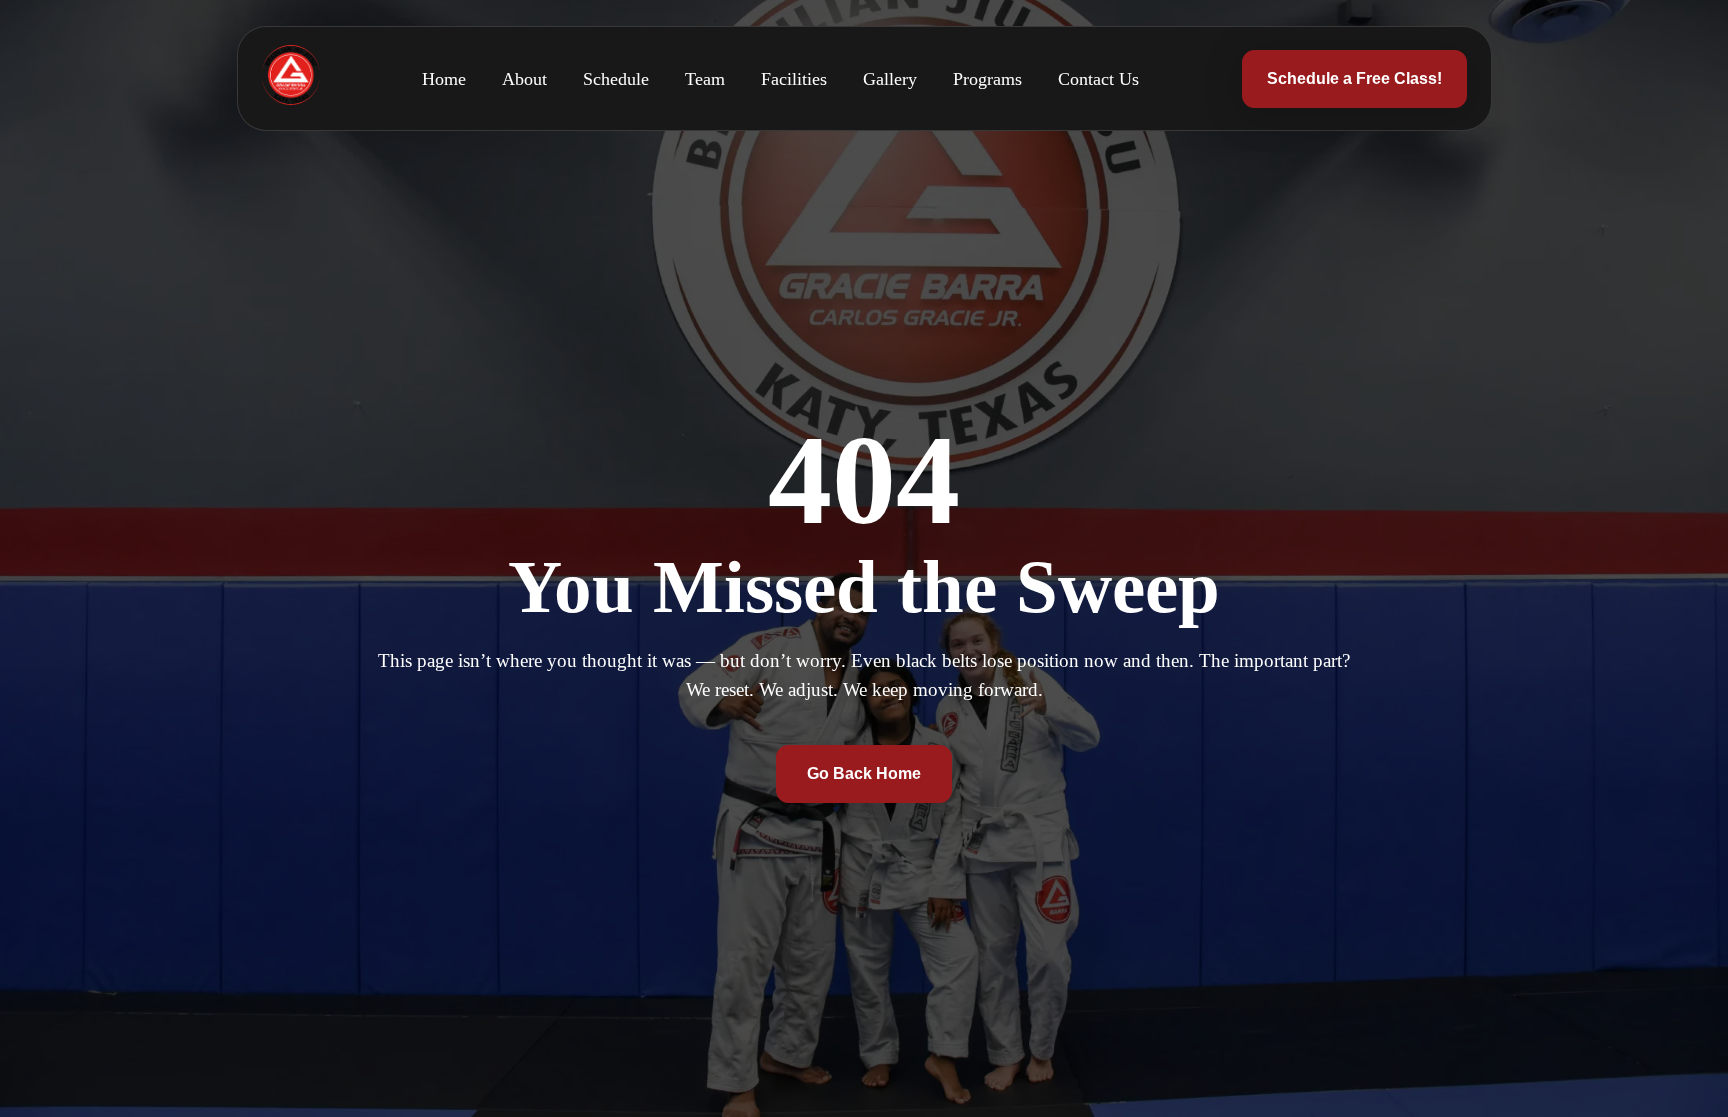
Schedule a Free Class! (1354, 78)
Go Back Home (864, 773)
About (524, 79)
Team (705, 79)
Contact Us (1098, 79)
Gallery (890, 79)
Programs (987, 79)
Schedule (616, 79)
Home (444, 79)
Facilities (794, 79)
